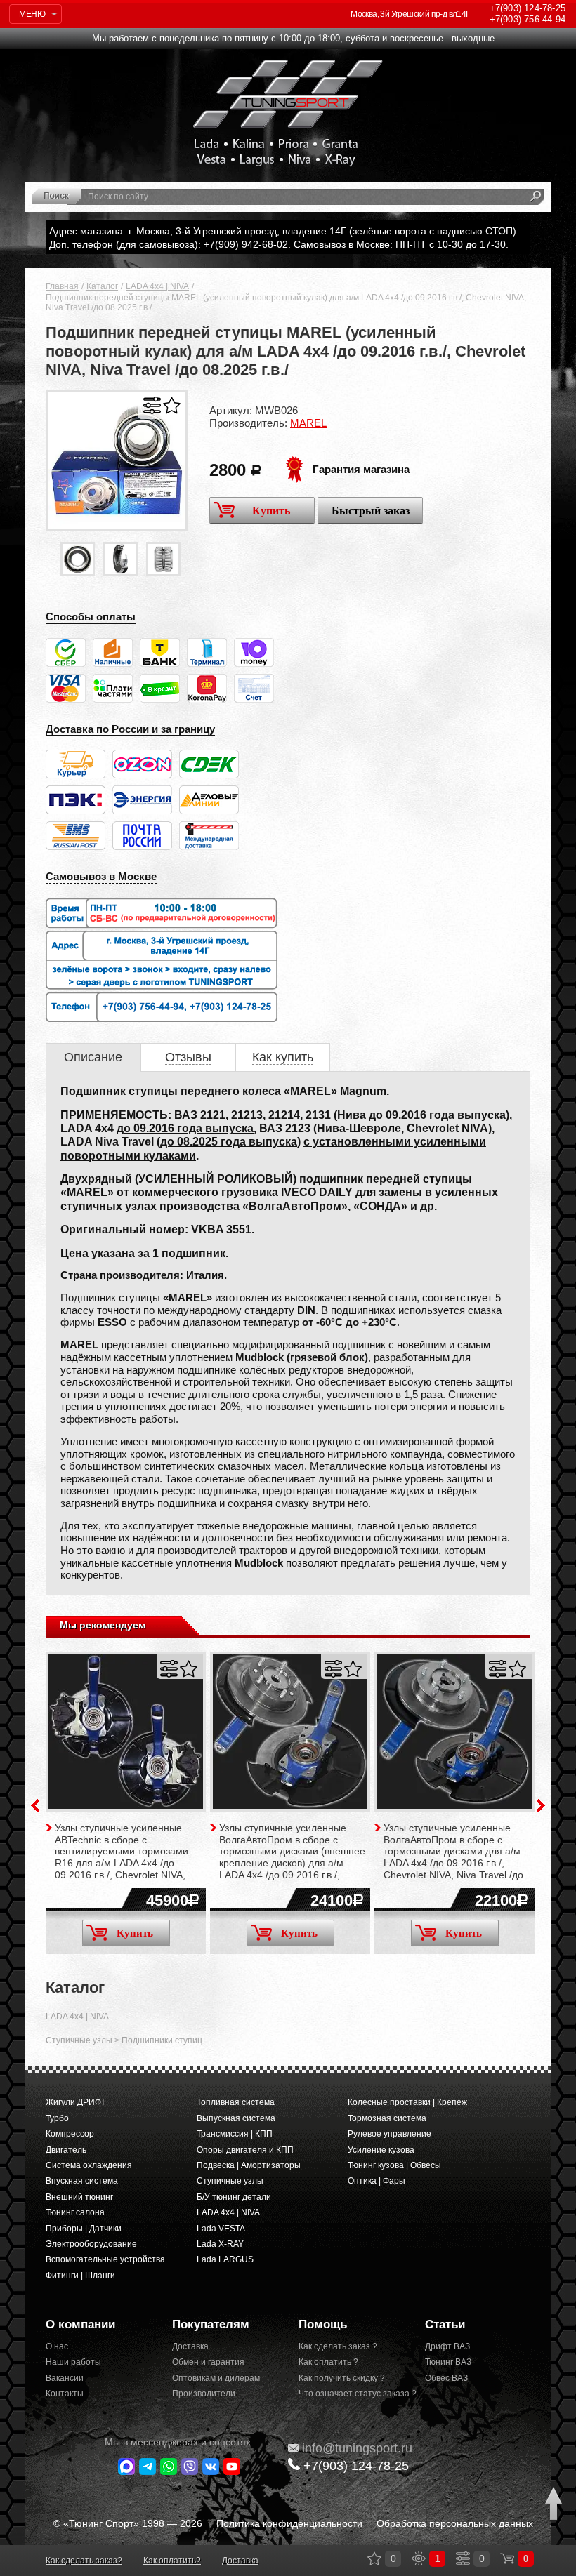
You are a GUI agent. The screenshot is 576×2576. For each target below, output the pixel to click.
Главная (62, 286)
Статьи (445, 2324)
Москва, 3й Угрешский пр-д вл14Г (410, 14)
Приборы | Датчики (84, 2229)
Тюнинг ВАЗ (448, 2362)
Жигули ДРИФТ (76, 2102)
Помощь (323, 2324)
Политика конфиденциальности (289, 2523)
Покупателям (211, 2324)
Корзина (507, 2558)
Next (541, 1806)
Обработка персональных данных (455, 2523)
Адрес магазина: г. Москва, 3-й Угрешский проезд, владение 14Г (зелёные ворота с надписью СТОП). (284, 231)
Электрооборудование (91, 2244)
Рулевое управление (390, 2134)
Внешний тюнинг (79, 2197)
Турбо (57, 2118)
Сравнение (463, 2558)
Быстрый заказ (371, 511)
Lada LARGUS (225, 2259)
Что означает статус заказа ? (351, 2394)
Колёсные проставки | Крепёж (407, 2102)
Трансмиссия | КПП (235, 2134)
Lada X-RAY (220, 2244)
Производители (204, 2394)
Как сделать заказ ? (338, 2346)
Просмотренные (419, 2558)
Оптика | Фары (377, 2181)
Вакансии (65, 2378)
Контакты (65, 2394)
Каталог (102, 286)
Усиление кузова (381, 2150)
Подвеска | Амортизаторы (249, 2165)
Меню (32, 14)
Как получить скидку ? (342, 2378)
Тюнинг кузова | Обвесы (394, 2165)
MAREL (308, 423)
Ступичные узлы (79, 2040)
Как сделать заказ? (84, 2561)
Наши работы (73, 2362)
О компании (80, 2324)
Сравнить (152, 405)
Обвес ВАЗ (446, 2378)
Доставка (190, 2346)
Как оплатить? (172, 2561)
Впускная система (82, 2181)
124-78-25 (528, 8)
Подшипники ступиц (162, 2040)
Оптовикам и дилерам (216, 2378)
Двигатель (66, 2150)
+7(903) (356, 2466)
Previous (35, 1806)
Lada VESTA (221, 2229)
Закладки (374, 2558)
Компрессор (70, 2134)
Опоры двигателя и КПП (245, 2150)
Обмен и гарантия (208, 2362)
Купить (271, 511)
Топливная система (236, 2102)
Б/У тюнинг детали (234, 2197)
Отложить (172, 405)
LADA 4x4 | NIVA (157, 286)
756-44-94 (528, 19)
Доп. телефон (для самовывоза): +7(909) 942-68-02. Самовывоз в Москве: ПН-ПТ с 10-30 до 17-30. (279, 244)
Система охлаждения (89, 2165)
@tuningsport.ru (357, 2448)
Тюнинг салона (75, 2212)
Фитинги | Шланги (80, 2276)
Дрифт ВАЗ (447, 2346)
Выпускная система (236, 2118)
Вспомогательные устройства (105, 2259)
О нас (57, 2346)
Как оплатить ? (328, 2362)
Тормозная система (387, 2118)
